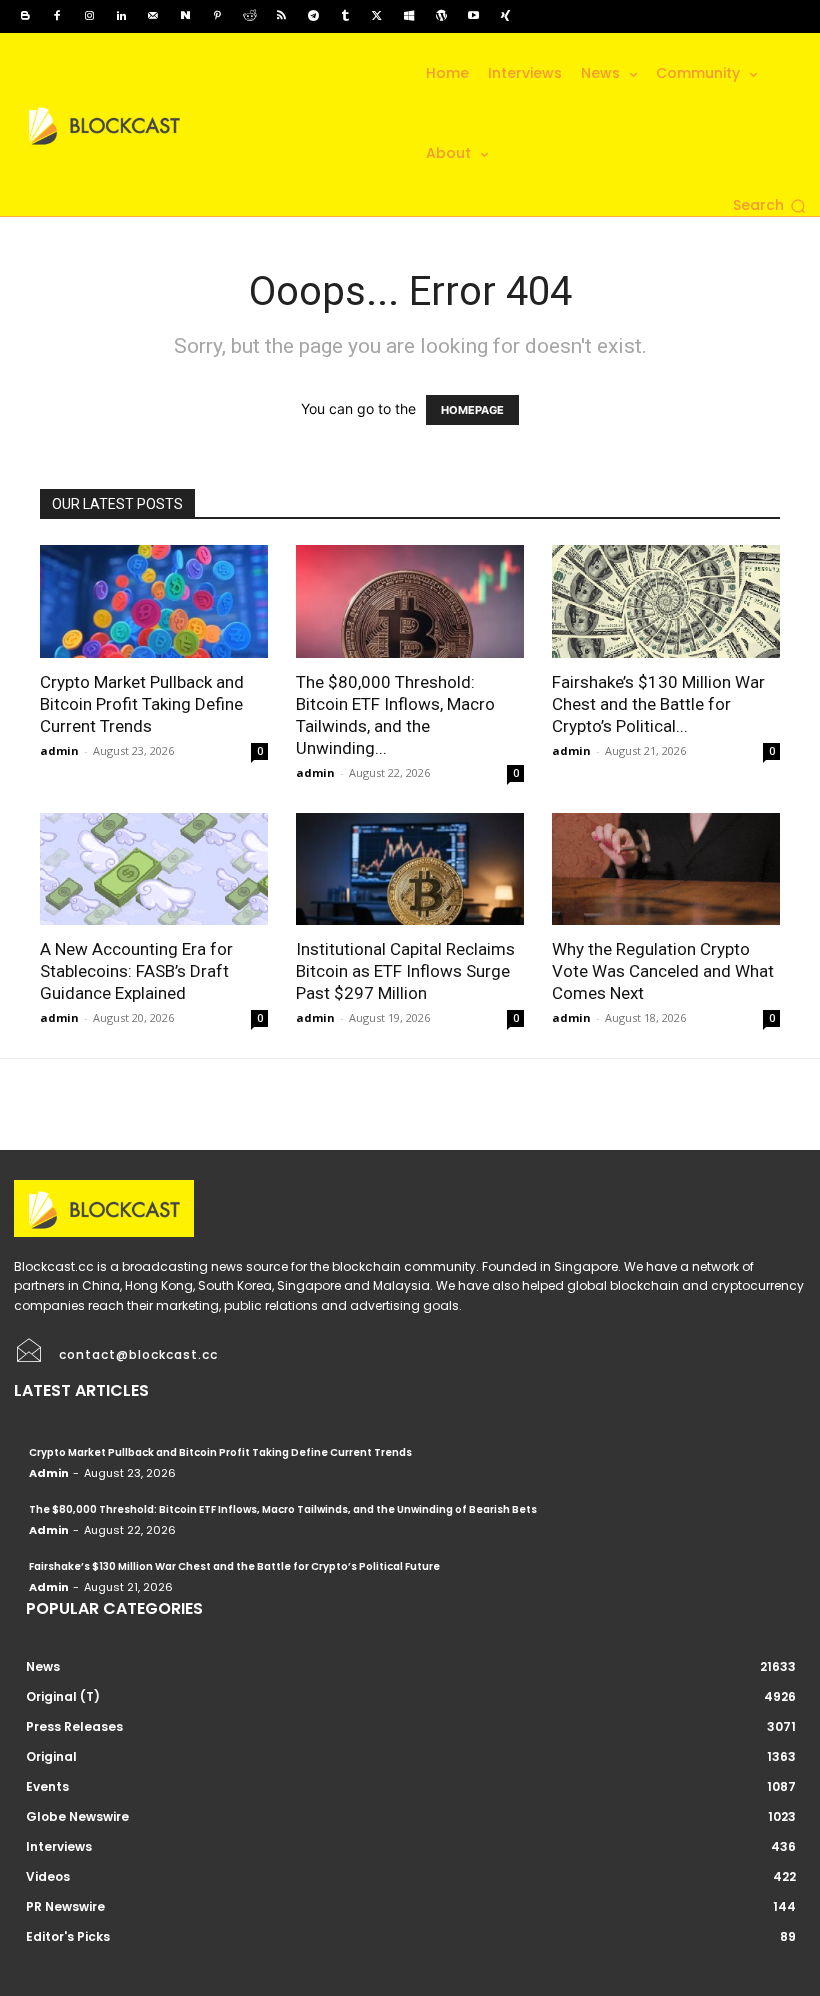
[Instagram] (89, 16)
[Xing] (505, 16)
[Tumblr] (345, 16)
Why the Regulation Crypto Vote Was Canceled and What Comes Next (663, 971)
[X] (377, 16)
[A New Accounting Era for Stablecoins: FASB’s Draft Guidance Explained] (154, 869)
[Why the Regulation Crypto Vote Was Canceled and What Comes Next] (666, 869)
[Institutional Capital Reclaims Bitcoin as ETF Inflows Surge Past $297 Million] (410, 869)
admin (59, 750)
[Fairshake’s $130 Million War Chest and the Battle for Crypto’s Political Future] (666, 601)
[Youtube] (473, 16)
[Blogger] (25, 16)
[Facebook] (57, 16)
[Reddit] (249, 16)
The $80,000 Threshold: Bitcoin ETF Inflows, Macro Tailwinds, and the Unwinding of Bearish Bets (283, 1509)
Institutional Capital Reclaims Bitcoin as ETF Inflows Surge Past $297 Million (405, 971)
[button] (769, 206)
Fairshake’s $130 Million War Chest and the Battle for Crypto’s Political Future (234, 1566)
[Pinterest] (217, 16)
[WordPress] (441, 16)
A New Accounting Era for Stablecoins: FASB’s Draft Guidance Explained (136, 971)
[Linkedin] (121, 16)
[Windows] (409, 16)
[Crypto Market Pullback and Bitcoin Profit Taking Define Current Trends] (154, 601)
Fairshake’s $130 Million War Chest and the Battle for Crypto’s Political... (658, 704)
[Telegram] (313, 16)
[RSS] (281, 16)
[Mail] (153, 16)
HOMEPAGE (472, 410)
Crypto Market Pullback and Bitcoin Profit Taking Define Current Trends (142, 704)
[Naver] (185, 16)
